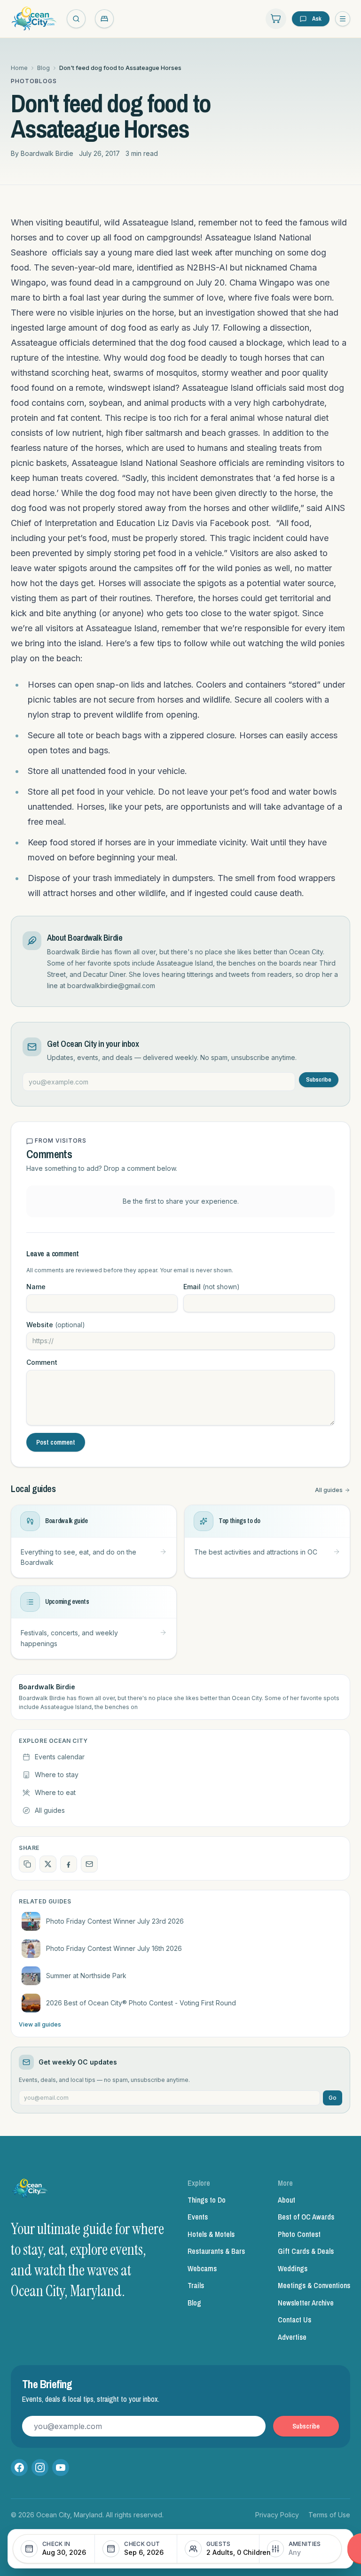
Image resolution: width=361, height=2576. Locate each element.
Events (198, 2217)
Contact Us (294, 2320)
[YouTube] (61, 2468)
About (286, 2200)
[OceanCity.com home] (34, 19)
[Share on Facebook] (69, 1864)
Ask (317, 19)
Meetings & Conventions (314, 2285)
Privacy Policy (277, 2515)
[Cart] (276, 19)
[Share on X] (48, 1864)
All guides (329, 1490)
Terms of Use (329, 2515)
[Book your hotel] (104, 19)
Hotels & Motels (211, 2234)
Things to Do (207, 2200)
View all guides (40, 2024)
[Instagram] (40, 2468)
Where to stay (57, 1775)
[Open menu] (343, 19)
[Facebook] (19, 2468)
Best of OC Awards (306, 2217)
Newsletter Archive (306, 2303)
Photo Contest (299, 2234)
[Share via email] (89, 1864)
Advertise (292, 2337)
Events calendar (60, 1757)
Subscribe (319, 1080)
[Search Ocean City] (76, 19)
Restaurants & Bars (216, 2251)
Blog (43, 68)
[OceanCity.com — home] (31, 2190)
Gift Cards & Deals (306, 2251)
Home (19, 68)
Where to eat (55, 1792)
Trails (196, 2285)
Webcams (202, 2268)
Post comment (56, 1442)
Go (333, 2098)
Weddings (293, 2268)
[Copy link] (27, 1864)
